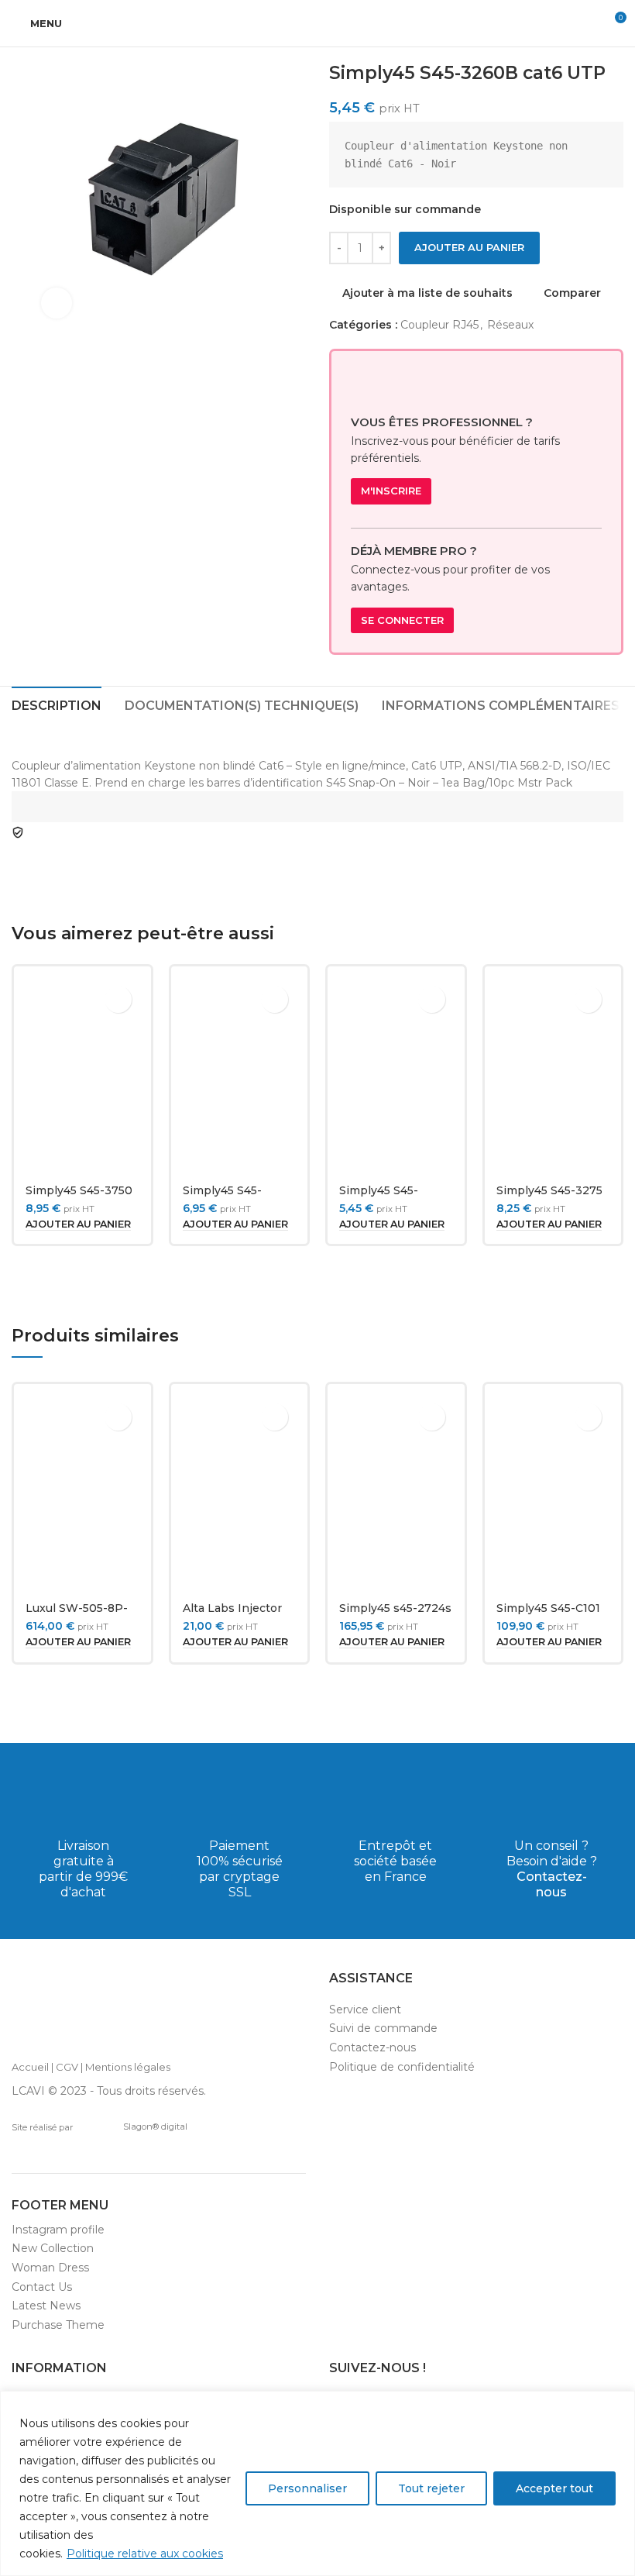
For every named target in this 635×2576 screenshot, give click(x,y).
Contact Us (42, 2287)
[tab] (57, 704)
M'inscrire (391, 491)
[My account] (585, 23)
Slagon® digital (155, 2127)
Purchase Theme (58, 2325)
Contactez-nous (552, 1884)
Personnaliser (307, 2488)
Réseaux (510, 325)
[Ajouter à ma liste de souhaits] (118, 999)
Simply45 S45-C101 (548, 1608)
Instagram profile (58, 2230)
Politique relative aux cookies (145, 2554)
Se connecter (402, 620)
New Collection (53, 2248)
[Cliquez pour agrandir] (57, 303)
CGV (67, 2067)
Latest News (46, 2306)
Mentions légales (128, 2067)
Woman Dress (50, 2268)
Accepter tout (554, 2488)
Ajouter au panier (469, 247)
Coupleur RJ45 (439, 325)
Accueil (30, 2067)
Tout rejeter (431, 2488)
